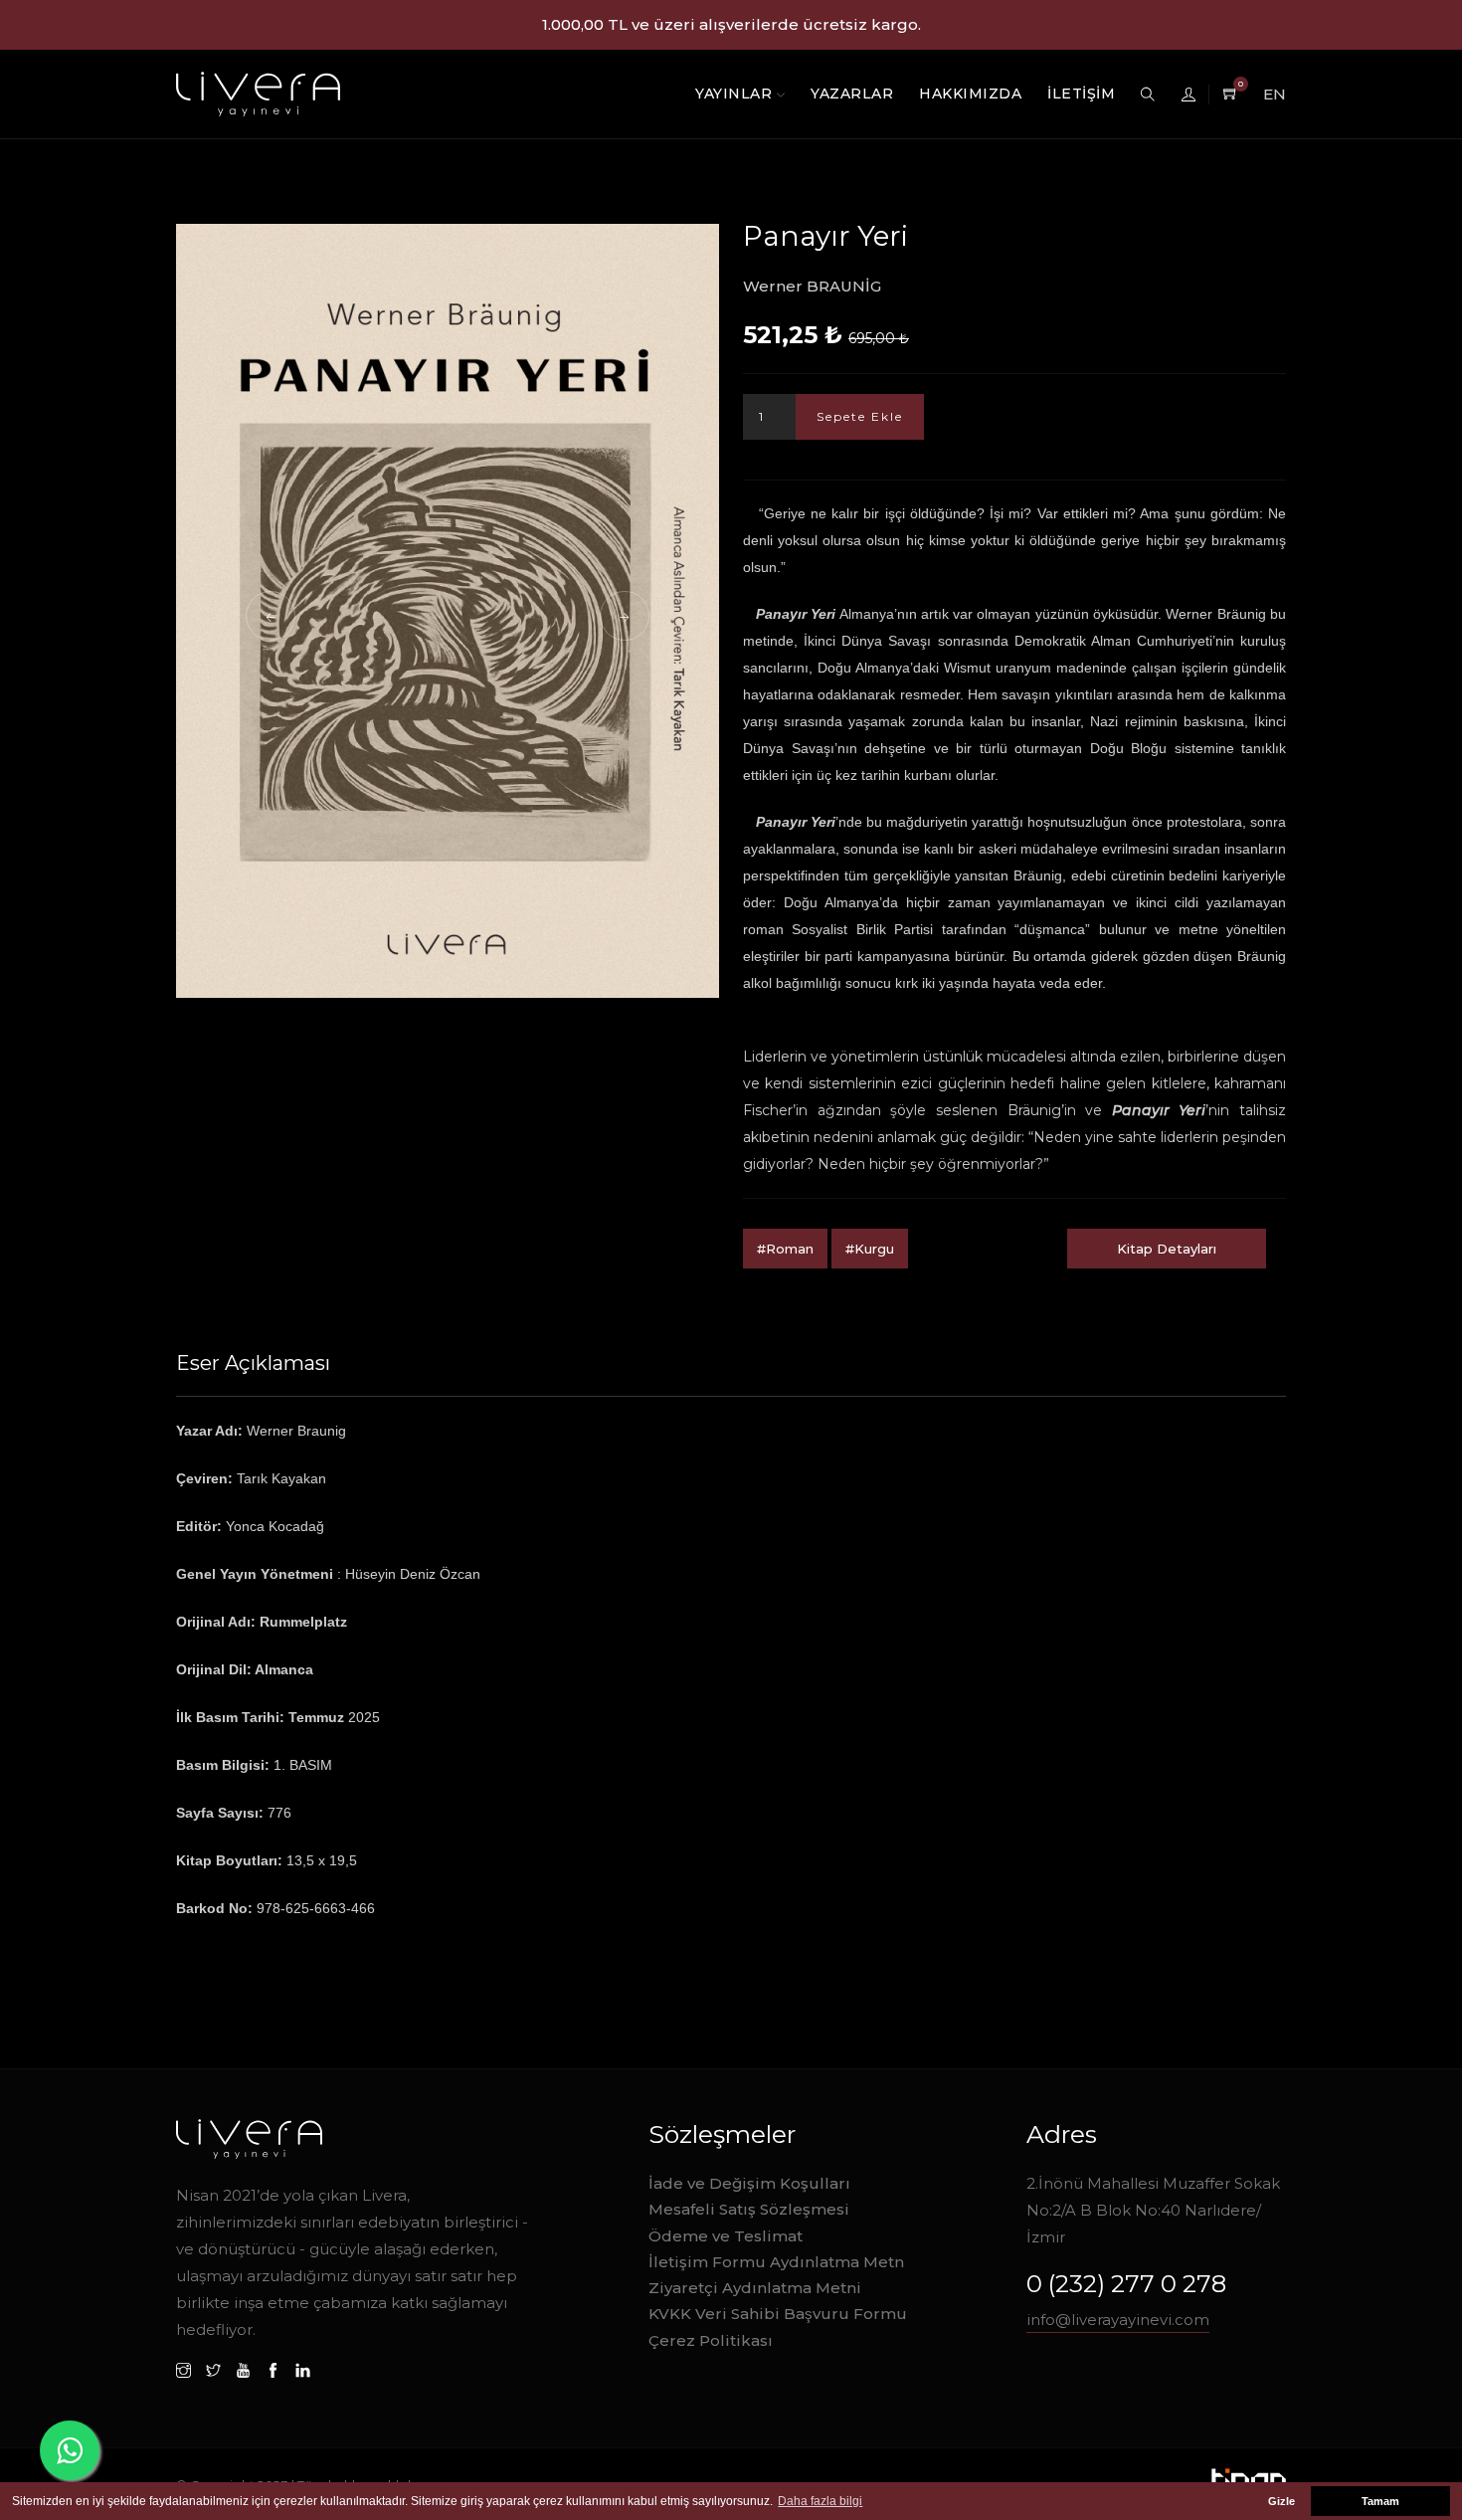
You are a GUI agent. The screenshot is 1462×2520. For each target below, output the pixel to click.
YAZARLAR (852, 94)
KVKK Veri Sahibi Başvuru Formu (778, 2314)
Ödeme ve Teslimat (726, 2236)
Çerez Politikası (711, 2340)
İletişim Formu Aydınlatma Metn (776, 2262)
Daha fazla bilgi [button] (820, 2501)
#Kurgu (870, 1249)
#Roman (785, 1249)
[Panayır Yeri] (448, 611)
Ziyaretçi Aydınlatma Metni (755, 2288)
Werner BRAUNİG (812, 286)
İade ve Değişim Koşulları (749, 2183)
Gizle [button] (1281, 2501)
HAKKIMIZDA (970, 94)
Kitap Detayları (1167, 1249)
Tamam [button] (1380, 2501)
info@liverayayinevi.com (1118, 2320)
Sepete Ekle (860, 416)
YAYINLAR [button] (736, 94)
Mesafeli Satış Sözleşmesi (749, 2209)
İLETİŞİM (1081, 94)
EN (1275, 94)
